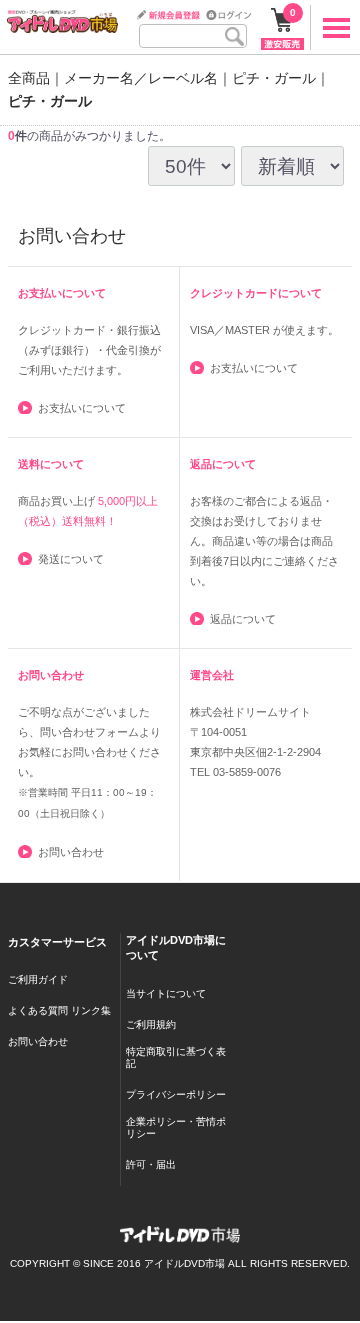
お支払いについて (82, 408)
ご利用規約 (151, 1024)
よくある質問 (38, 1011)
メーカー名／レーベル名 (141, 78)
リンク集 (91, 1011)
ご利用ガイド (38, 980)
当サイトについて (166, 993)
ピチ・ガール (274, 78)
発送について (71, 559)
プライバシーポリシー (176, 1094)
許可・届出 (151, 1164)
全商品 (29, 78)
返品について (243, 619)
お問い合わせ (71, 852)
